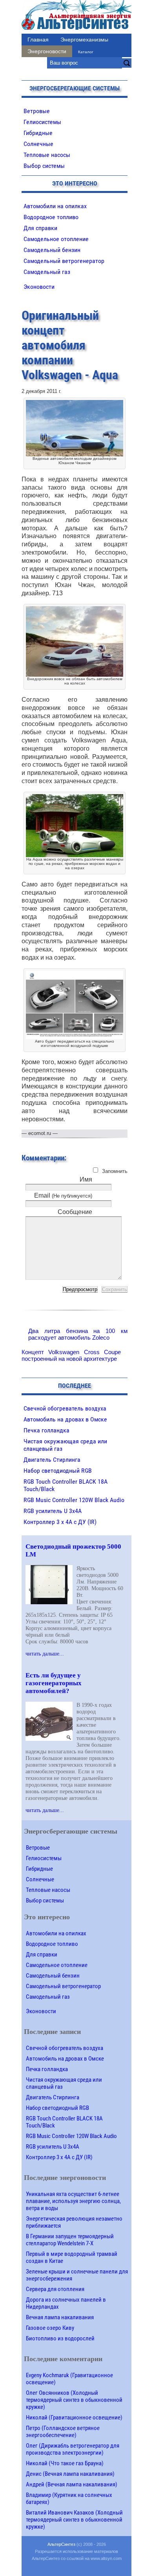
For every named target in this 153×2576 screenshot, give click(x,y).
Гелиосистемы (42, 122)
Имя (86, 1179)
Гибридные (38, 133)
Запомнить (115, 1171)
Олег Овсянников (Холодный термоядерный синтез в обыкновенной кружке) (74, 2400)
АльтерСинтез (61, 2544)
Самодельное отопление (56, 239)
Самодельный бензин (52, 250)
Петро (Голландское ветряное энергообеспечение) (63, 2432)
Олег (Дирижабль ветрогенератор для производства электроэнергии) (73, 2449)
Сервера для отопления (55, 2289)
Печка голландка (46, 1430)
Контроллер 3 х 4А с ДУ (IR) (60, 1522)
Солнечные (38, 144)
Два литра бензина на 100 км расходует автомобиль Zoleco (78, 1334)
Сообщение (75, 1212)
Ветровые (37, 111)
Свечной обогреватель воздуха (65, 1408)
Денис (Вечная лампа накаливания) (70, 2474)
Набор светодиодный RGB (58, 1471)
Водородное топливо (51, 217)
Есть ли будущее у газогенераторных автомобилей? (54, 1683)
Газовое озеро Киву (50, 2328)
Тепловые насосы (47, 155)
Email (63, 1195)
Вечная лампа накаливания (60, 2317)
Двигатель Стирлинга (52, 1460)
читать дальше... (45, 1654)
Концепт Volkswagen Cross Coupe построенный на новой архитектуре (71, 1355)
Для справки (40, 228)
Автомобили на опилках (55, 206)
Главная (38, 40)
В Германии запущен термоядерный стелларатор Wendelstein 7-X (70, 2240)
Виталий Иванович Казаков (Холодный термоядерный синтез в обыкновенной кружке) (74, 2520)
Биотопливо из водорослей (60, 2338)
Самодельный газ (47, 272)
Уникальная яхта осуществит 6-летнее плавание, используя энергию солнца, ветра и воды (73, 2201)
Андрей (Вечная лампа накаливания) (72, 2484)
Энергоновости (47, 51)
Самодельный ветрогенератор (64, 261)
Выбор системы (44, 166)
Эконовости (39, 287)
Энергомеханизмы (84, 40)
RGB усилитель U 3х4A (53, 1511)
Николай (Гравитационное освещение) (74, 2417)
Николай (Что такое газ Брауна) (65, 2463)
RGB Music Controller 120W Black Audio (74, 1500)
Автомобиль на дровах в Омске (65, 1419)
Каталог (86, 52)
